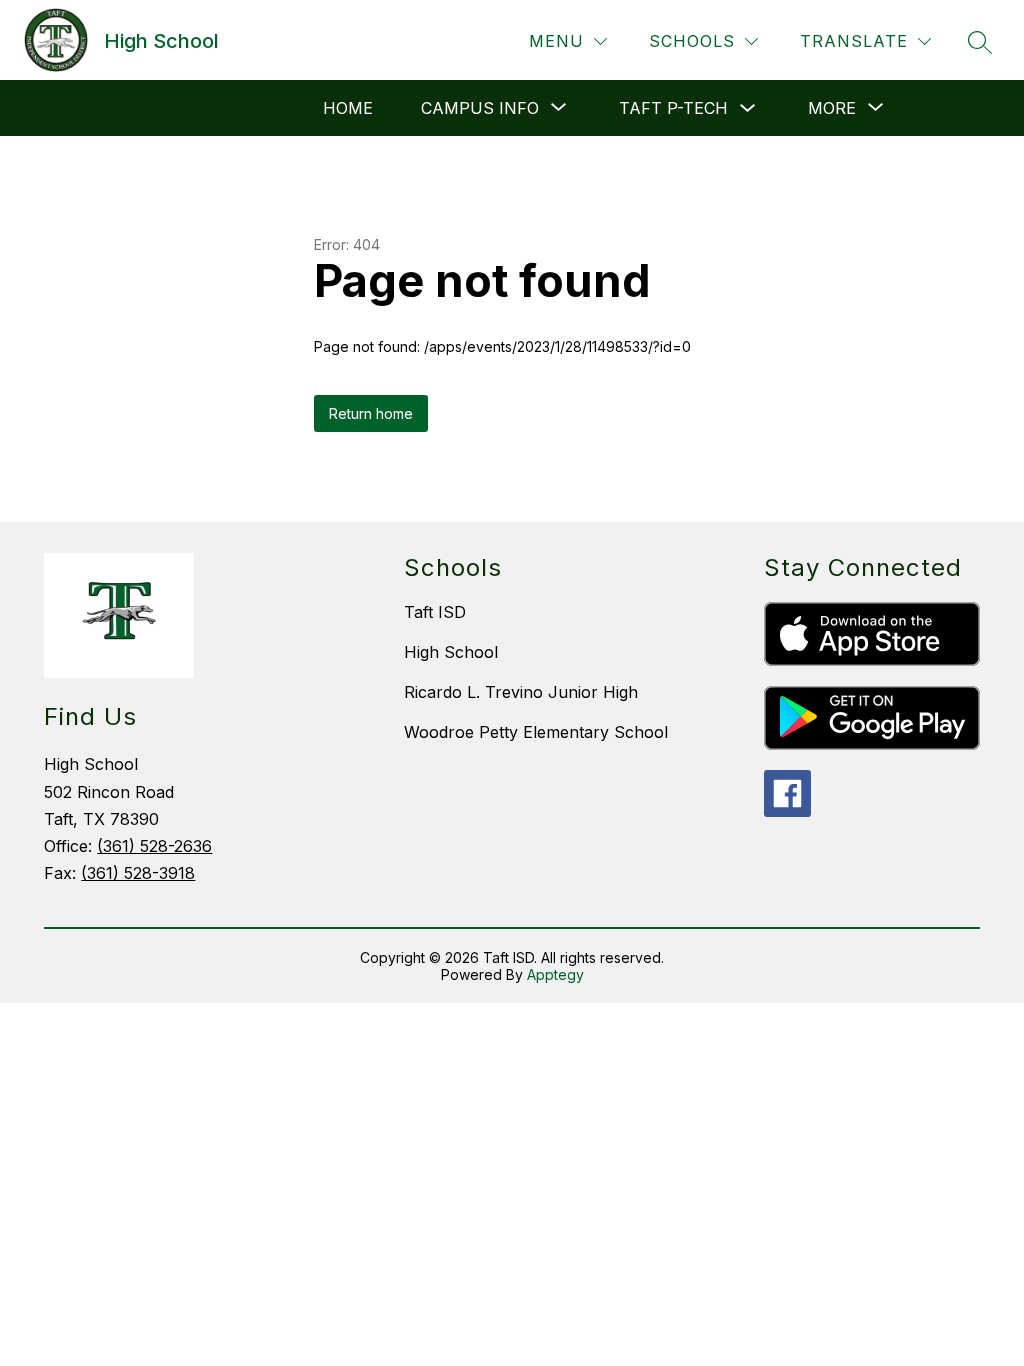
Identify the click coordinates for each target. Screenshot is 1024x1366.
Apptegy (555, 974)
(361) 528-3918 (138, 873)
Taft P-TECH (673, 108)
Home (348, 108)
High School (451, 652)
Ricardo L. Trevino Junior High (521, 692)
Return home (371, 413)
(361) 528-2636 (154, 846)
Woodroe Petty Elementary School (536, 732)
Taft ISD (435, 612)
